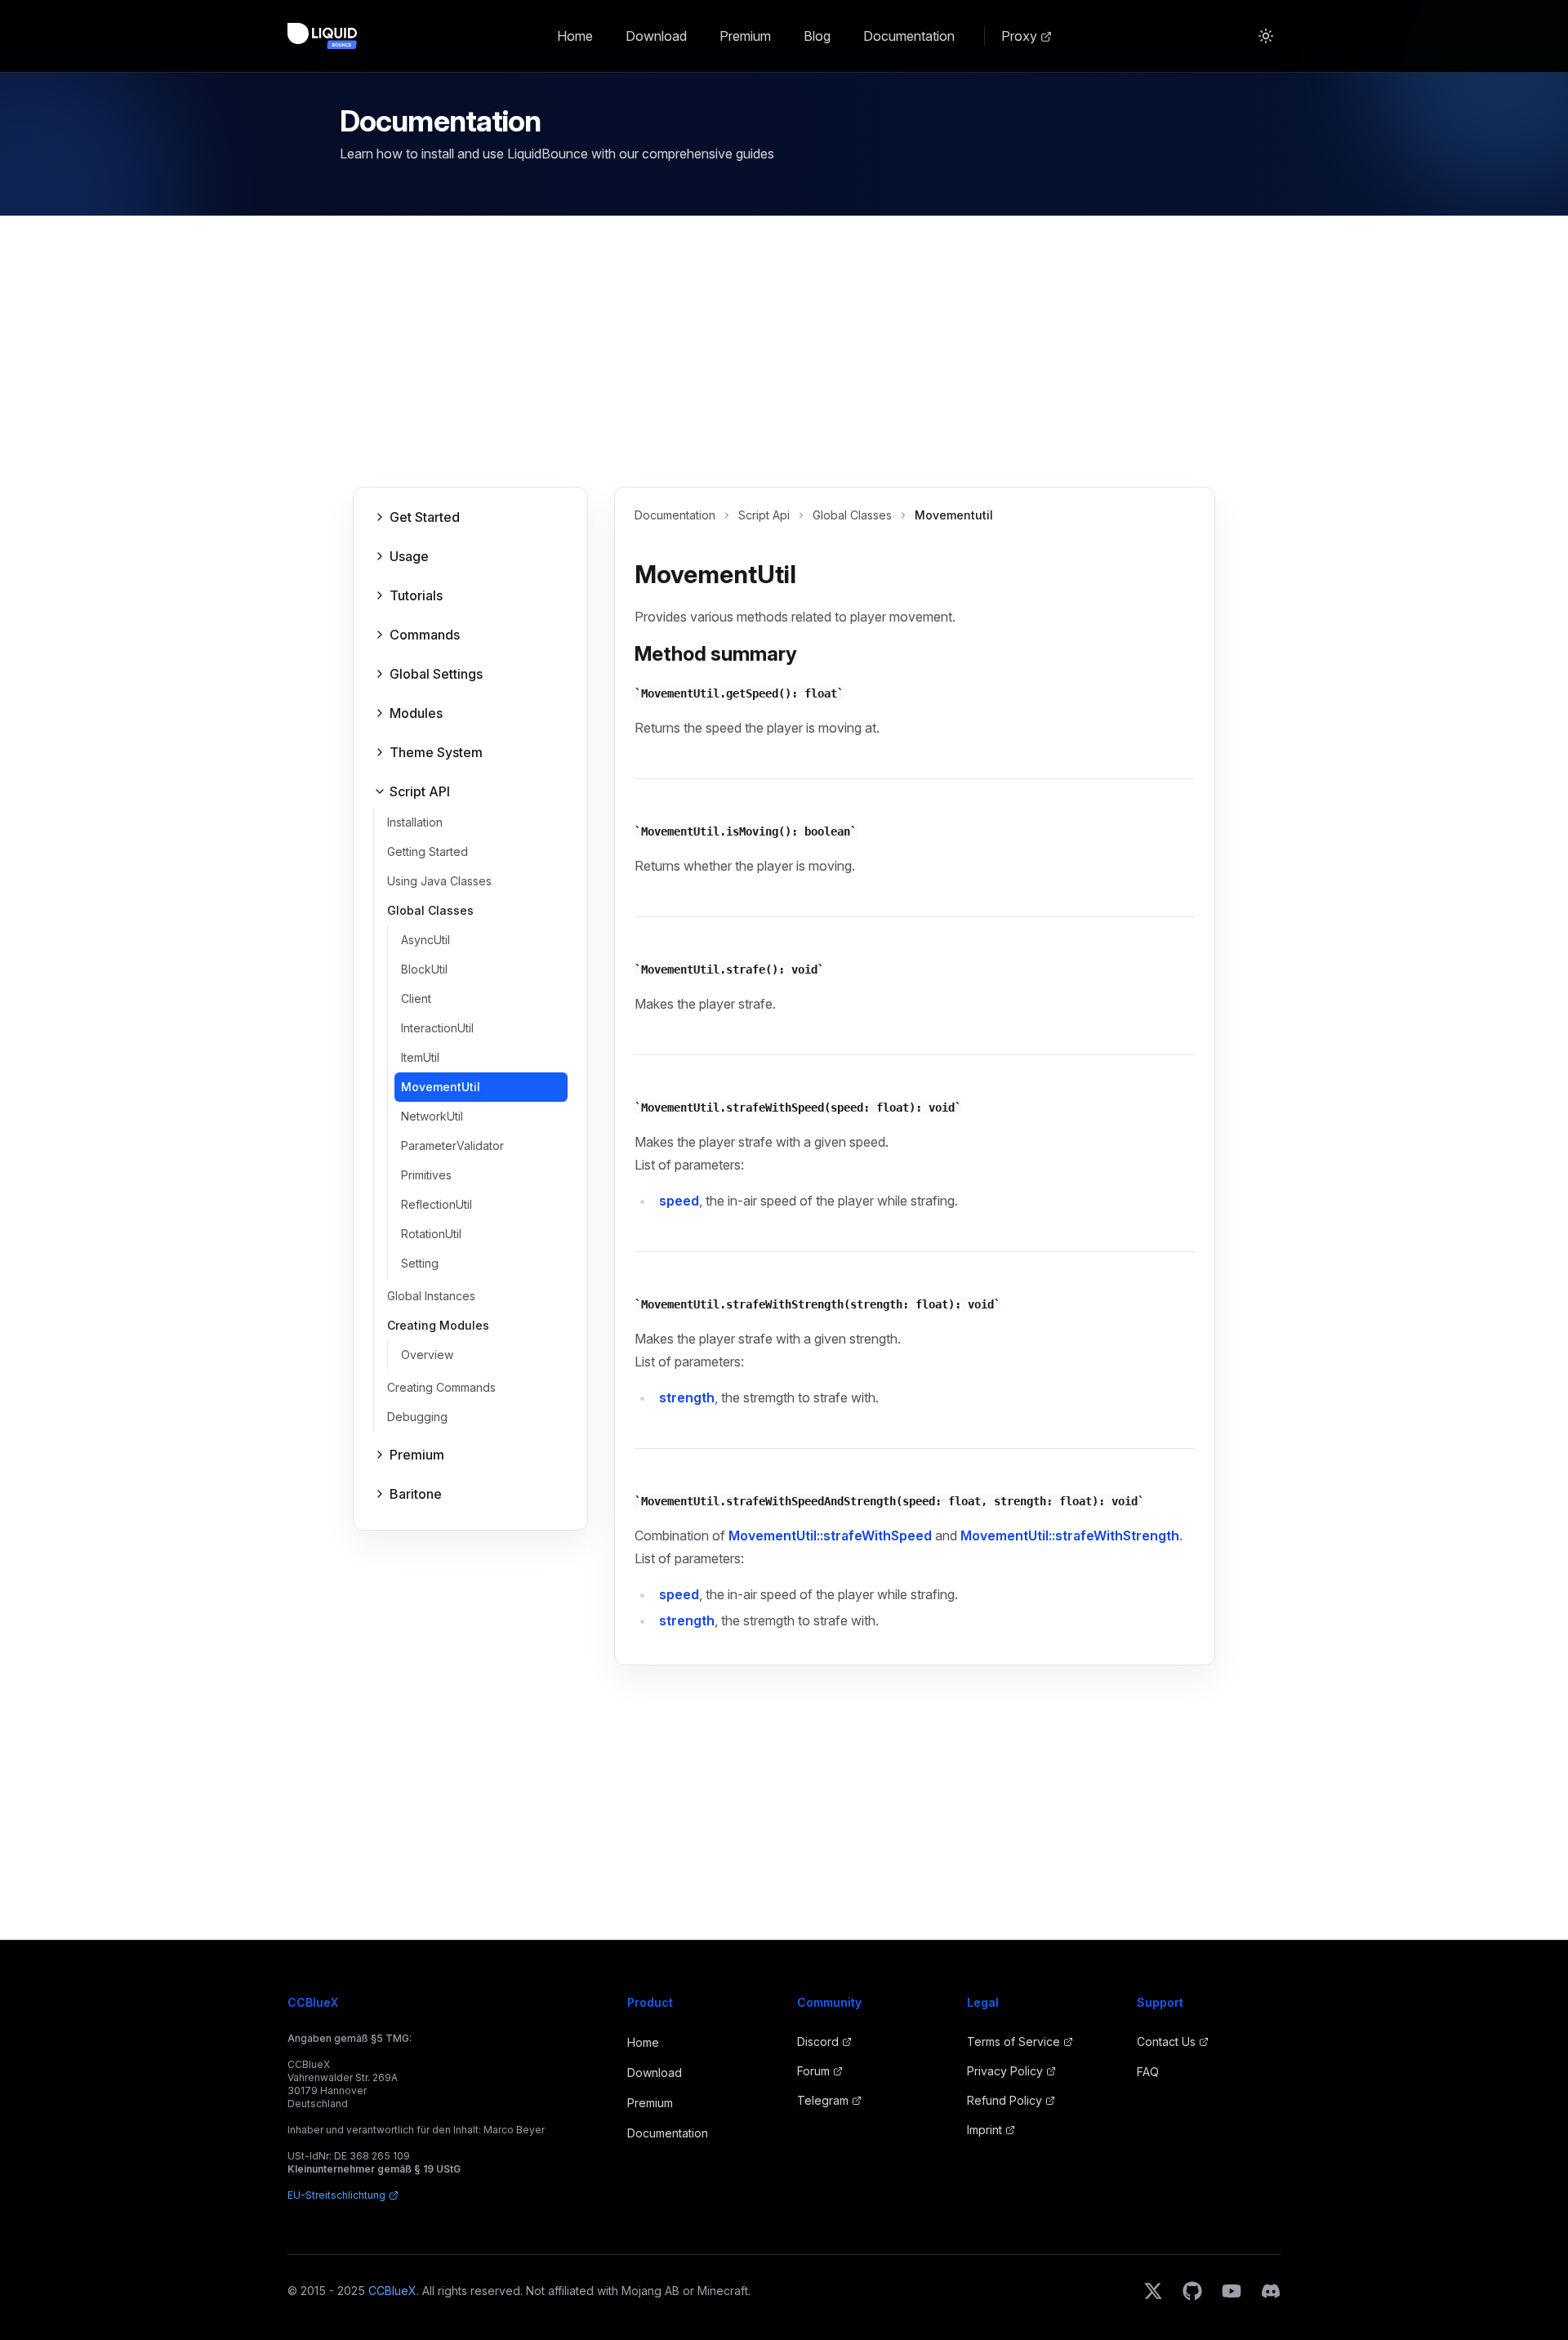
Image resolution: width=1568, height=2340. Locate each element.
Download (656, 36)
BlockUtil (424, 969)
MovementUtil (441, 1087)
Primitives (426, 1175)
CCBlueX (392, 2291)
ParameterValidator (452, 1145)
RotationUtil (431, 1234)
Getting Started (428, 851)
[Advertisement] (784, 364)
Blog (817, 36)
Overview (427, 1355)
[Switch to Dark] (1266, 36)
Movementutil (954, 515)
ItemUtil (420, 1057)
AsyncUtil (425, 940)
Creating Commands (441, 1387)
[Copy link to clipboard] (809, 577)
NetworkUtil (432, 1116)
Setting (420, 1263)
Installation (415, 822)
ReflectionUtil (437, 1204)
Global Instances (431, 1296)
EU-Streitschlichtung (336, 2195)
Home (575, 36)
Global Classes (852, 515)
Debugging (417, 1417)
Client (416, 998)
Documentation (909, 36)
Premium (745, 36)
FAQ (1148, 2072)
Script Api (764, 515)
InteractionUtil (437, 1028)
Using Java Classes (439, 881)
